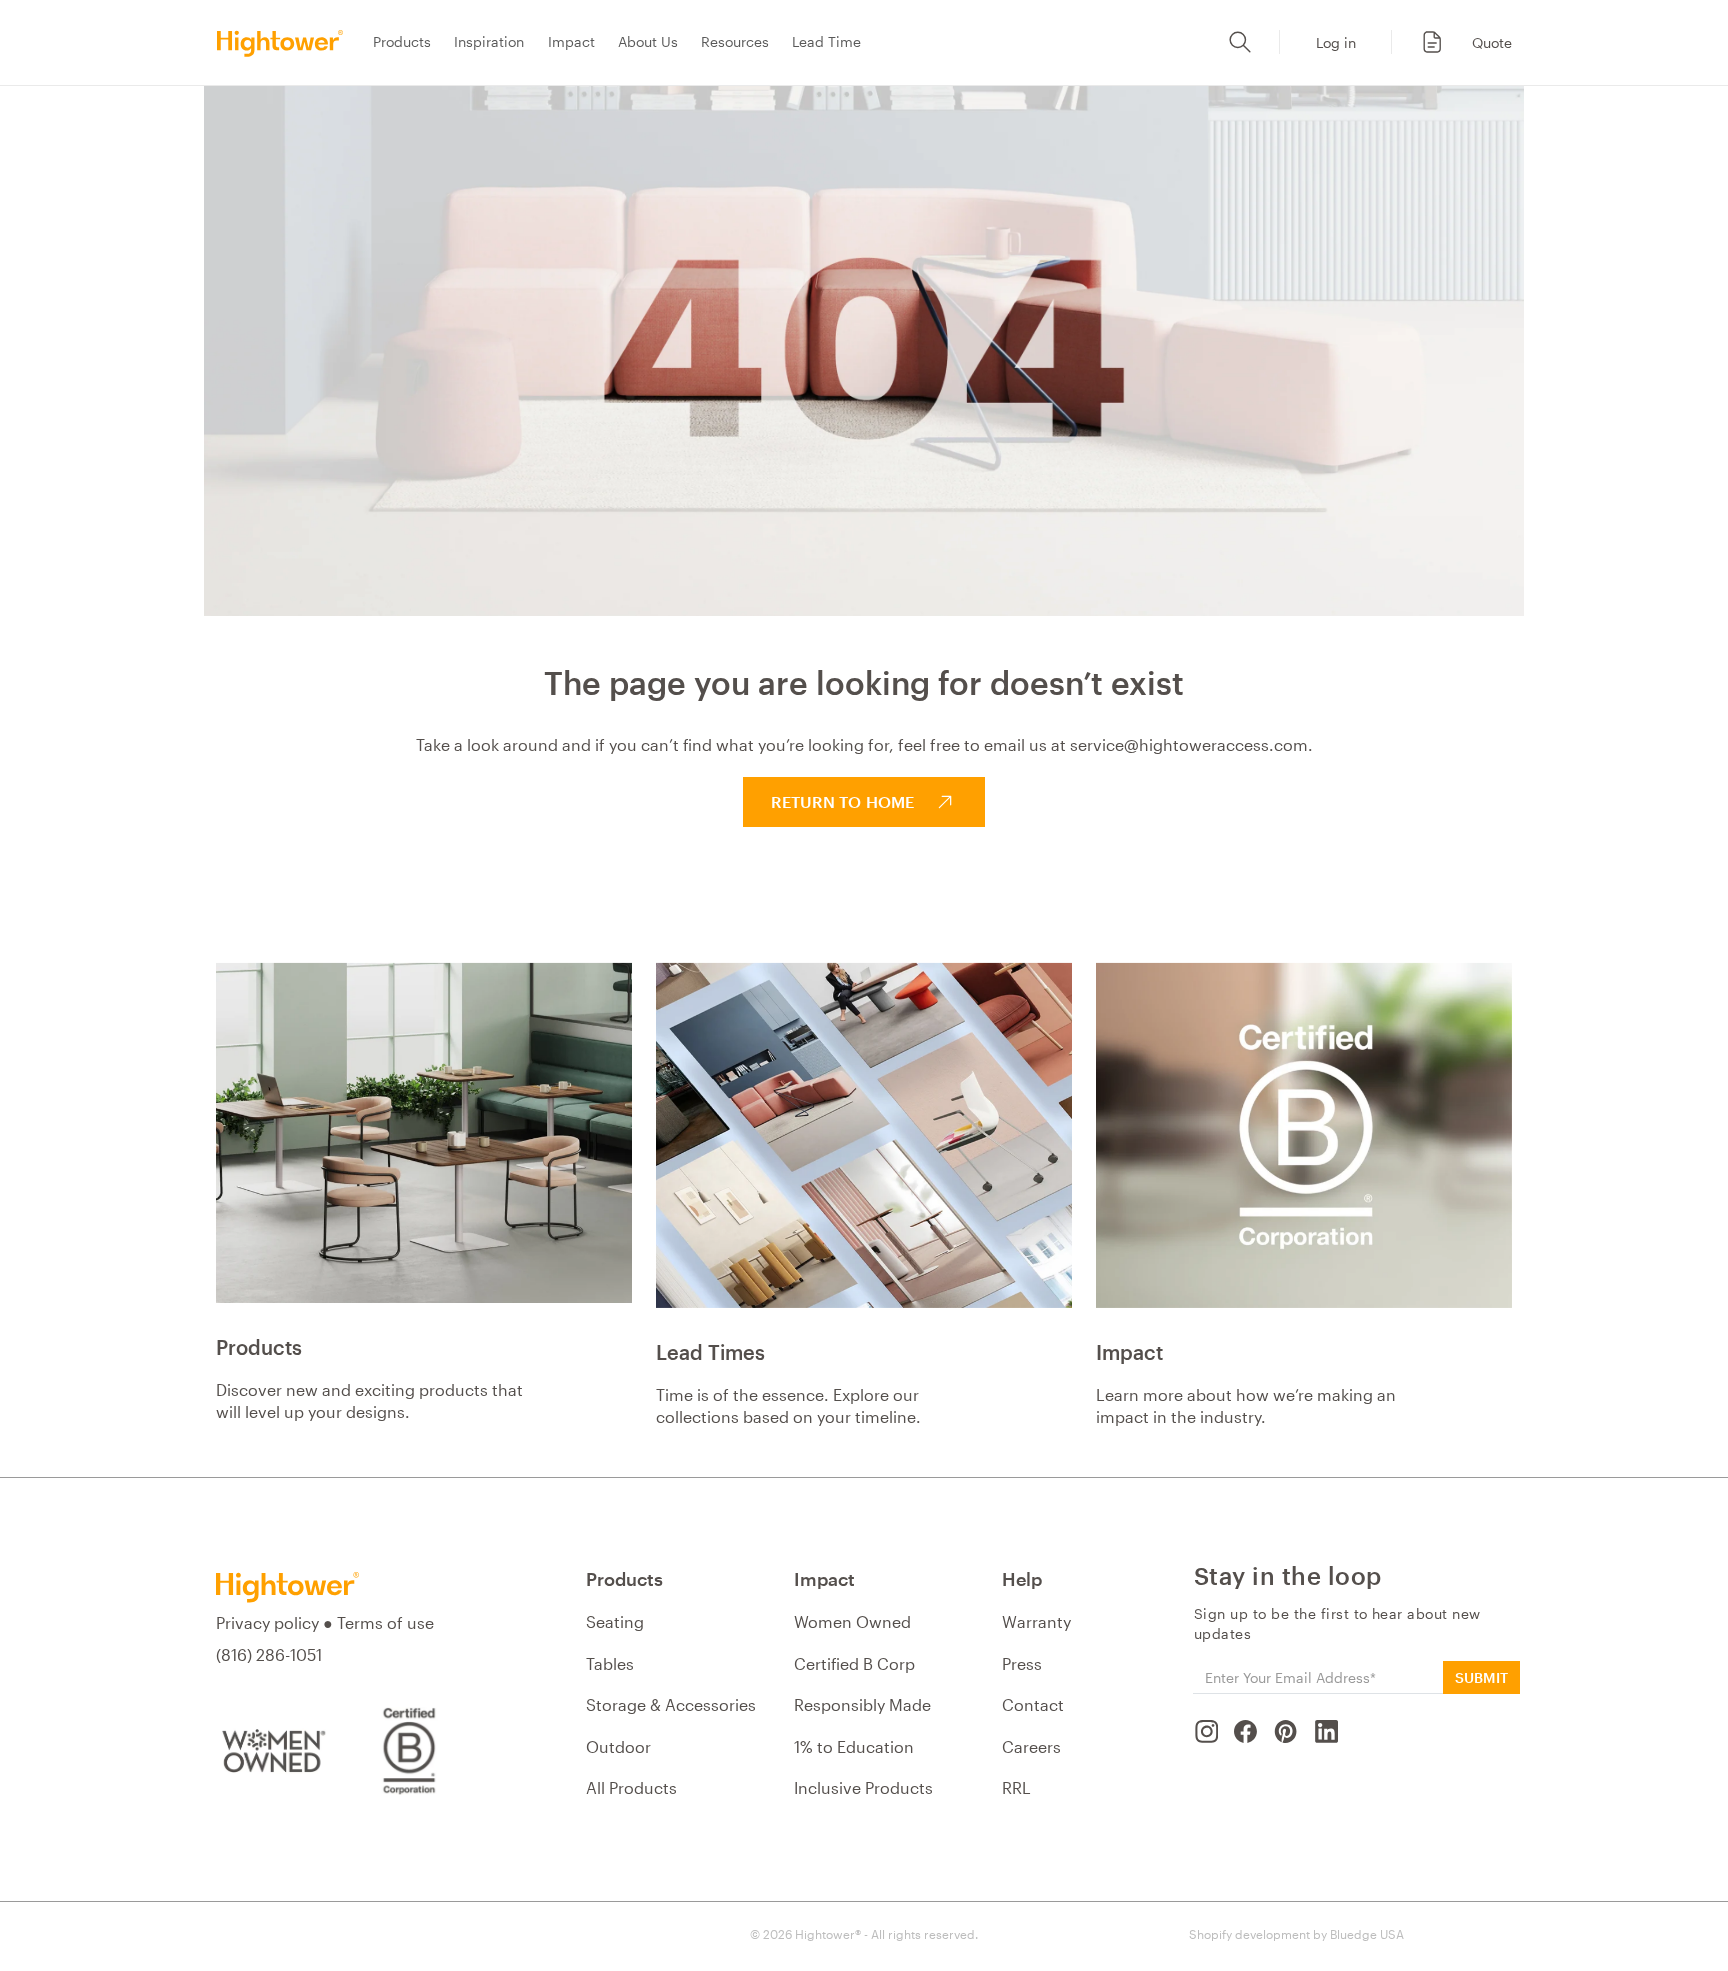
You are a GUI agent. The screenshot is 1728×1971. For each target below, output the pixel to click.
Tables (610, 1663)
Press (1022, 1663)
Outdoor (618, 1746)
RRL (1016, 1787)
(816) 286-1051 (269, 1654)
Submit (1481, 1677)
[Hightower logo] (287, 1587)
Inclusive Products (863, 1787)
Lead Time (826, 41)
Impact (571, 41)
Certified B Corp (854, 1663)
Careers (1031, 1746)
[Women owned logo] (271, 1750)
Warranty (1036, 1621)
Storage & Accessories (671, 1704)
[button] (1456, 42)
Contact (1033, 1704)
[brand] (286, 42)
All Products (631, 1787)
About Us (648, 41)
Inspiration (489, 41)
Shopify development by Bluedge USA (1296, 1934)
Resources (735, 41)
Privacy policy (267, 1622)
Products (402, 41)
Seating (615, 1621)
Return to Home (842, 801)
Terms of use (385, 1622)
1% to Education (854, 1746)
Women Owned (852, 1621)
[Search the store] (1240, 42)
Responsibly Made (862, 1704)
